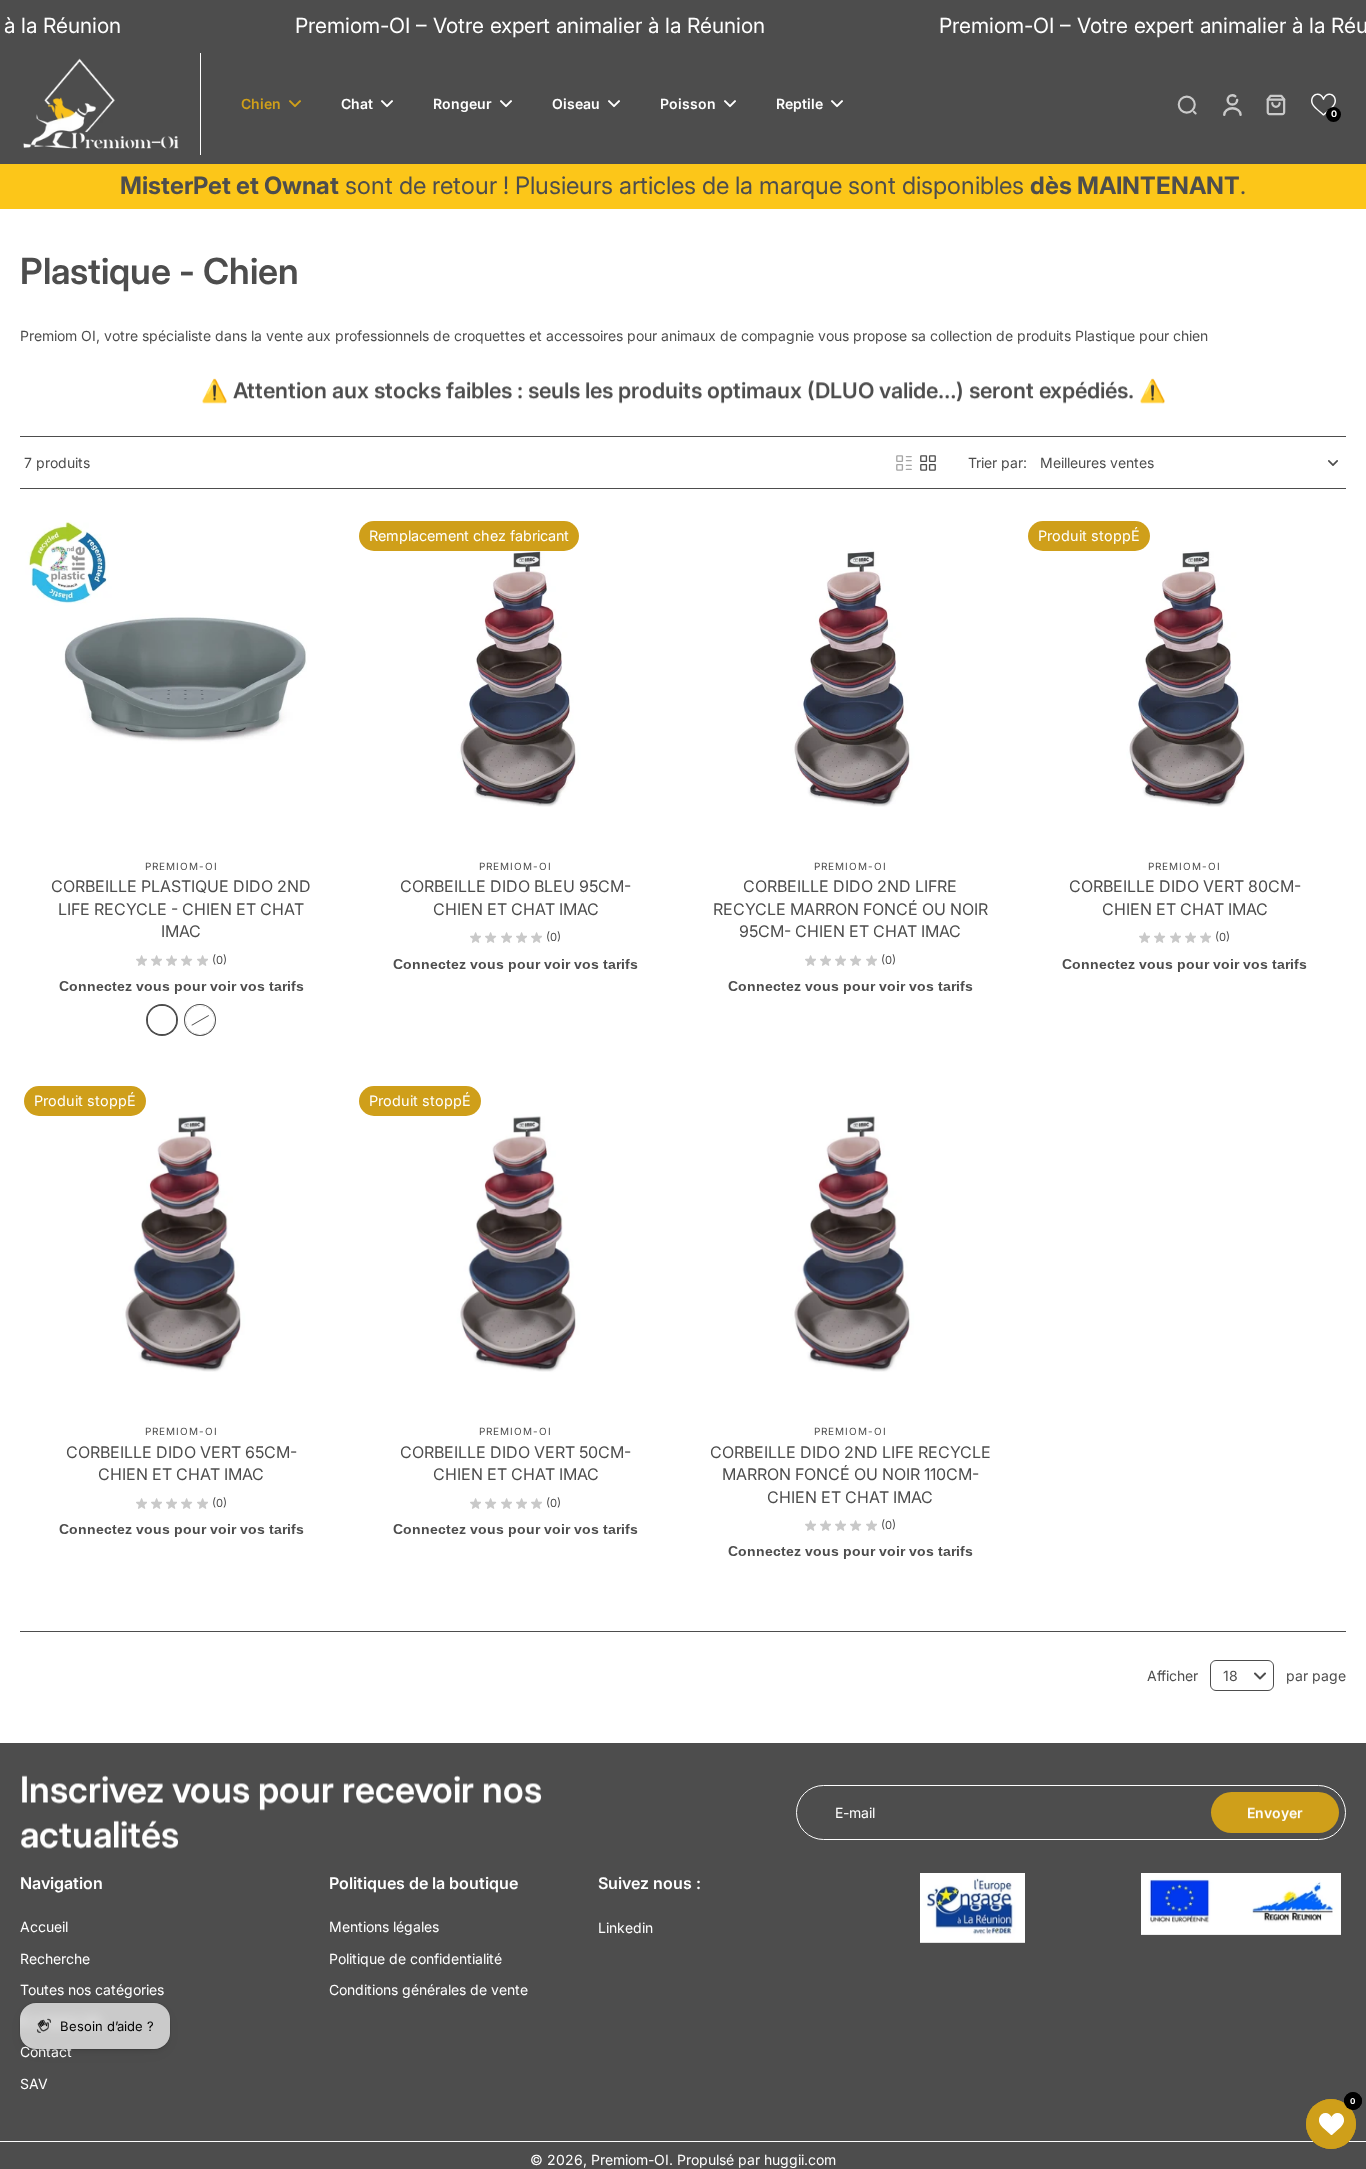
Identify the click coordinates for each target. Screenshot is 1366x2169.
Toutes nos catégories (92, 1989)
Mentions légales (384, 1926)
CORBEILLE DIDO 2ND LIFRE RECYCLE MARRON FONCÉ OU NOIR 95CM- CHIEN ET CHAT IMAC (850, 908)
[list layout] (904, 463)
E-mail (855, 1812)
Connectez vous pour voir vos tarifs (181, 986)
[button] (1323, 104)
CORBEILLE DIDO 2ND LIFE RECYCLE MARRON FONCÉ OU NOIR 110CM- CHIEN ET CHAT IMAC (850, 1474)
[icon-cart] (1275, 104)
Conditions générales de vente (428, 1989)
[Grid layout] (928, 463)
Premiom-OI (630, 2159)
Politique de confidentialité (415, 1958)
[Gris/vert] (162, 1020)
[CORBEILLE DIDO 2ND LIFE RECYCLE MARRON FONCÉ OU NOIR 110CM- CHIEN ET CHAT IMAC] (850, 1243)
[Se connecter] (1231, 104)
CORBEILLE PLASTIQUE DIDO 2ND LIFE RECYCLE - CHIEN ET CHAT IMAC (181, 908)
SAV (34, 2083)
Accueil (44, 1926)
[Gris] (200, 1020)
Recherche (55, 1958)
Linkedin (625, 1927)
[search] (1187, 104)
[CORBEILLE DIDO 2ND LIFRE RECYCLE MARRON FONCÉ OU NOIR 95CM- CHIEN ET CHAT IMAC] (850, 678)
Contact (46, 2051)
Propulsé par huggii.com (756, 2159)
